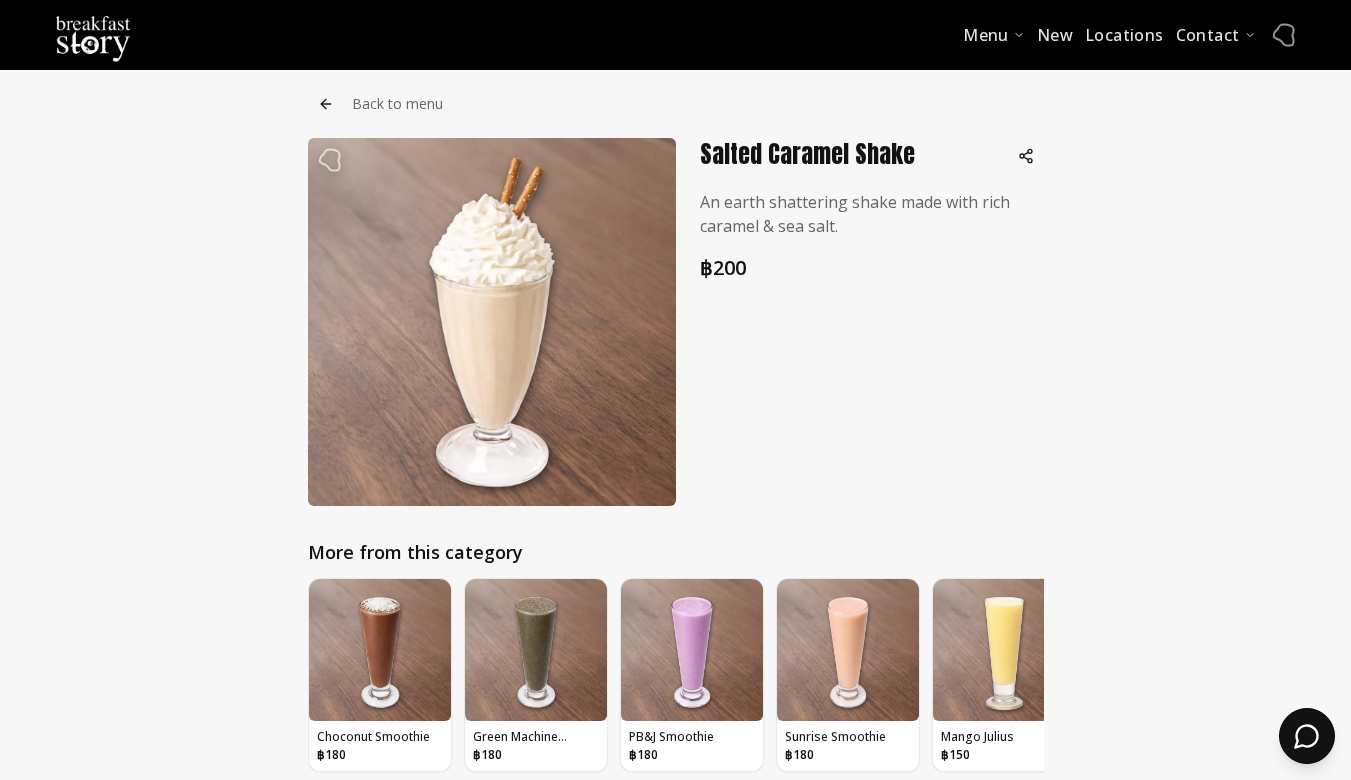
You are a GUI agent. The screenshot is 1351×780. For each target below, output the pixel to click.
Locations (1124, 35)
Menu (986, 35)
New (1055, 35)
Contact (1208, 35)
